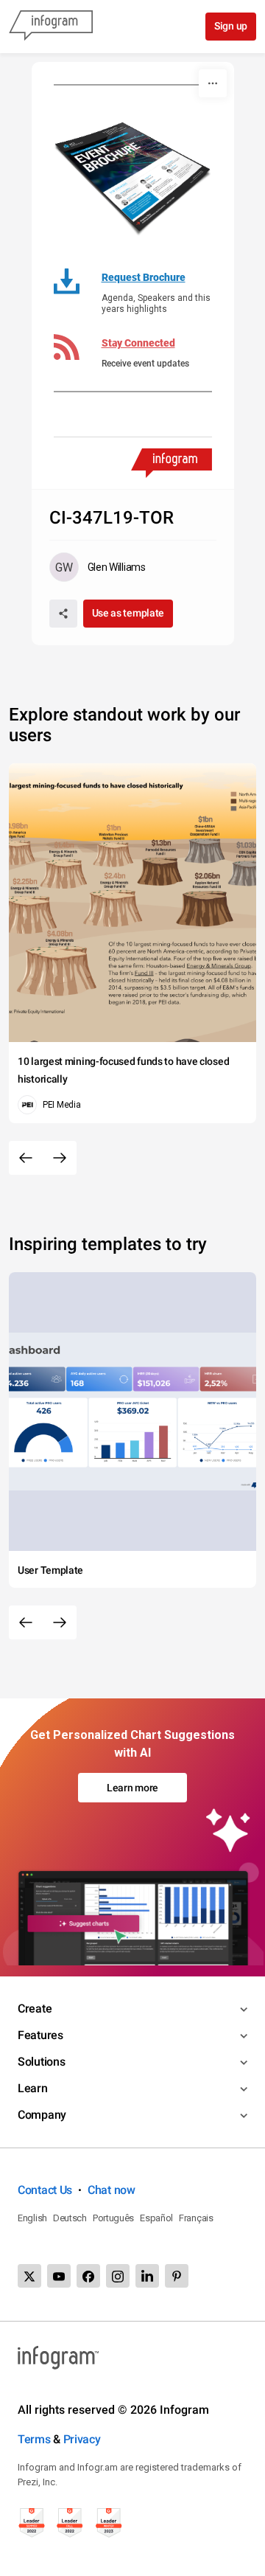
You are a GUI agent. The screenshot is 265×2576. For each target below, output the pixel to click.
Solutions (41, 2062)
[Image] (133, 174)
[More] (213, 83)
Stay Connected (138, 343)
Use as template (128, 613)
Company (42, 2115)
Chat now (112, 2190)
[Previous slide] (26, 1158)
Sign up (231, 26)
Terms (34, 2439)
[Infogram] (51, 27)
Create (35, 2009)
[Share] (63, 614)
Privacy (82, 2439)
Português (113, 2218)
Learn (33, 2088)
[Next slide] (60, 1158)
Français (196, 2218)
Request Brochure (144, 277)
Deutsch (70, 2218)
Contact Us (45, 2190)
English (32, 2218)
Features (40, 2035)
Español (156, 2218)
